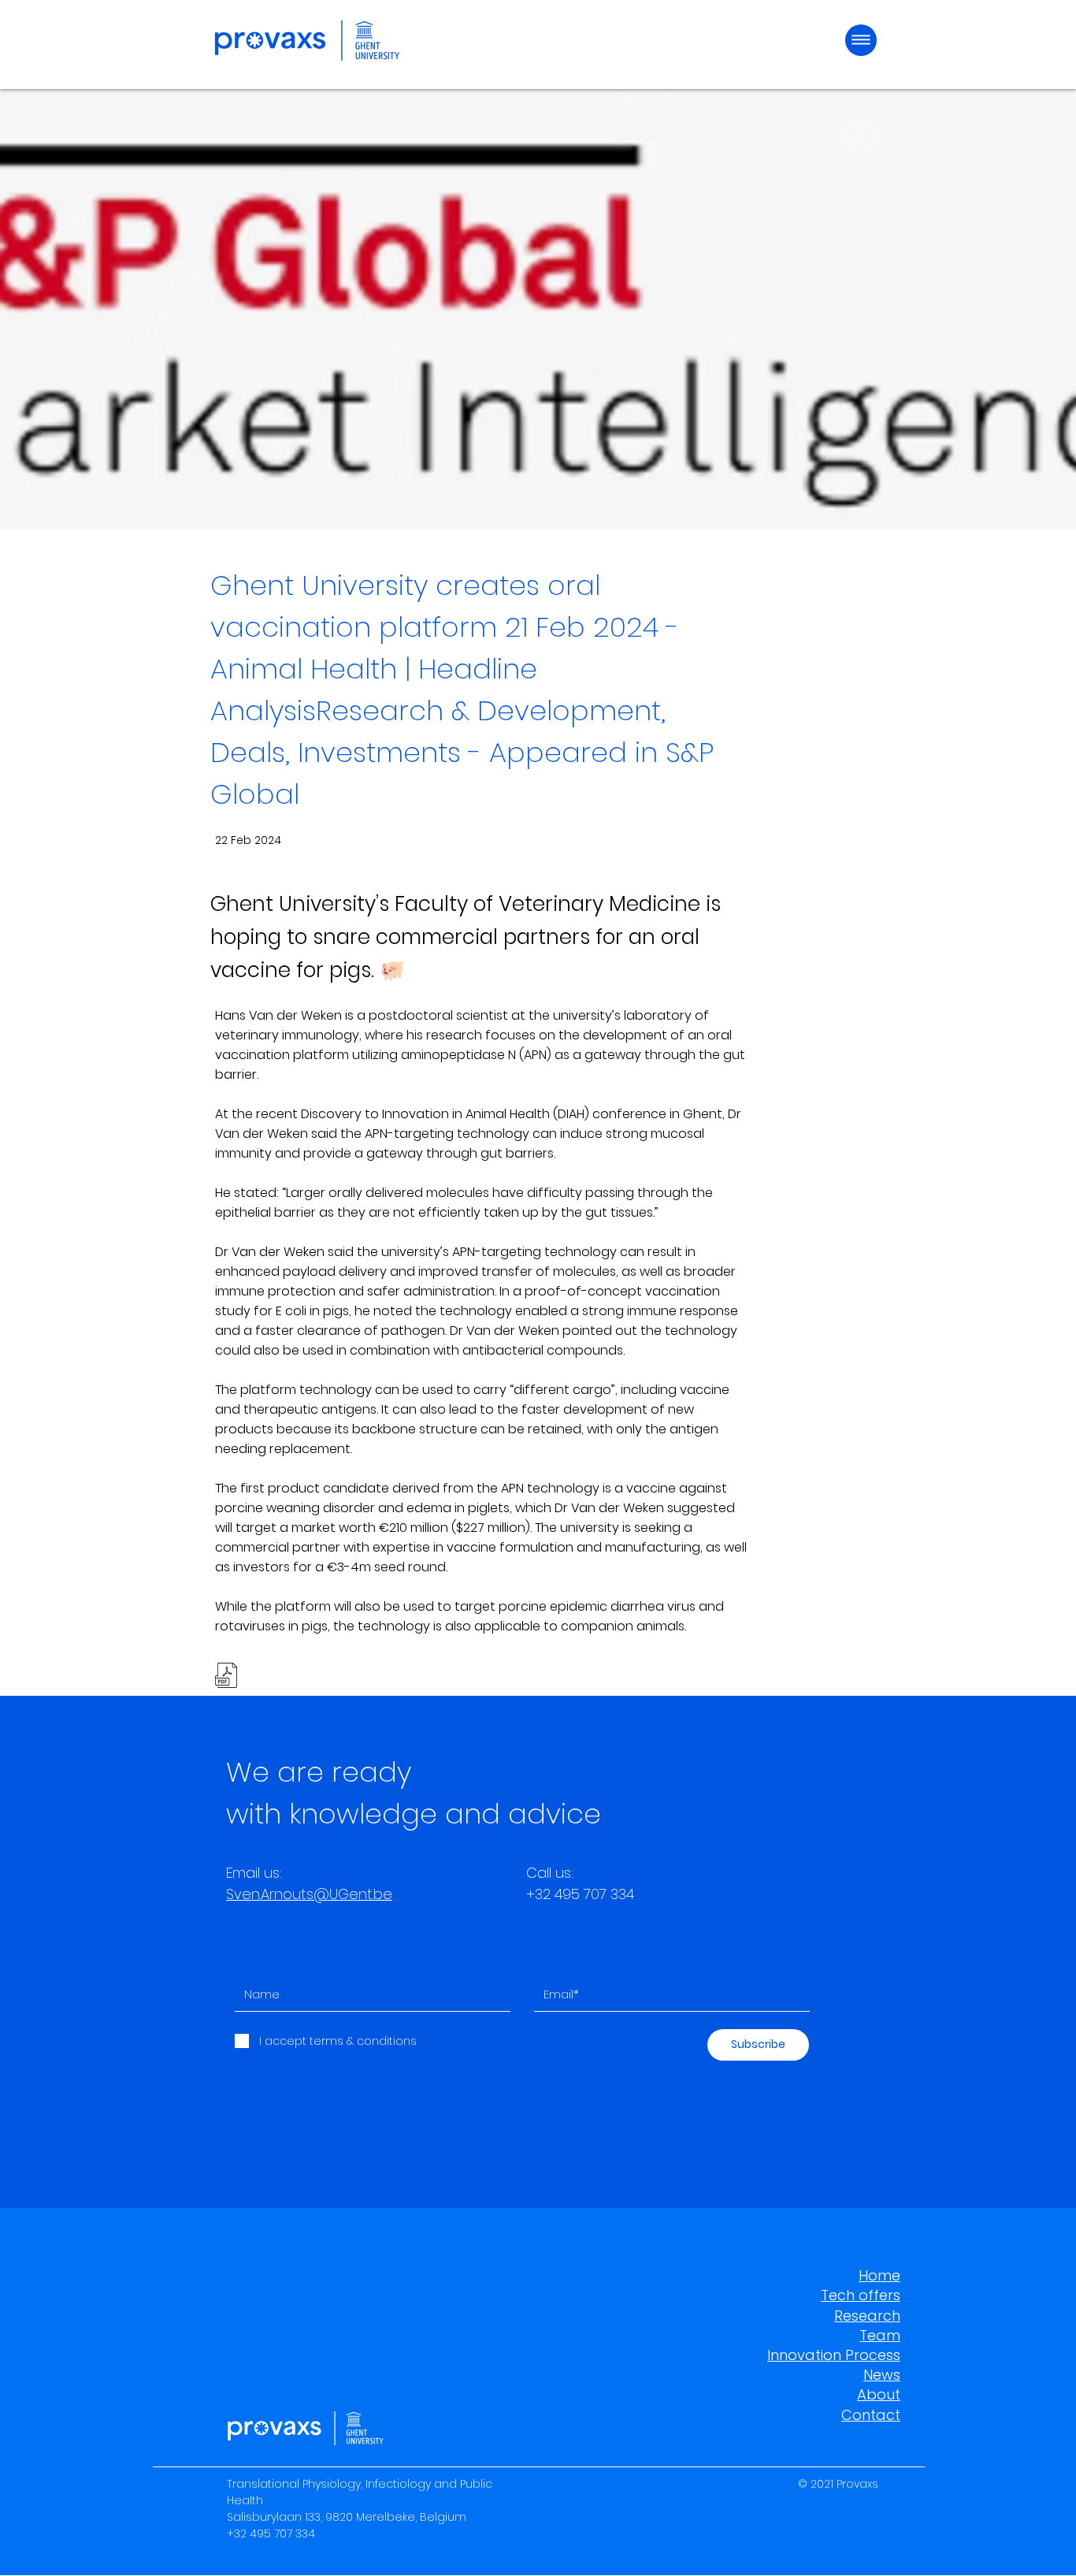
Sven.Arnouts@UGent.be (309, 1894)
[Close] (861, 136)
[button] (861, 40)
